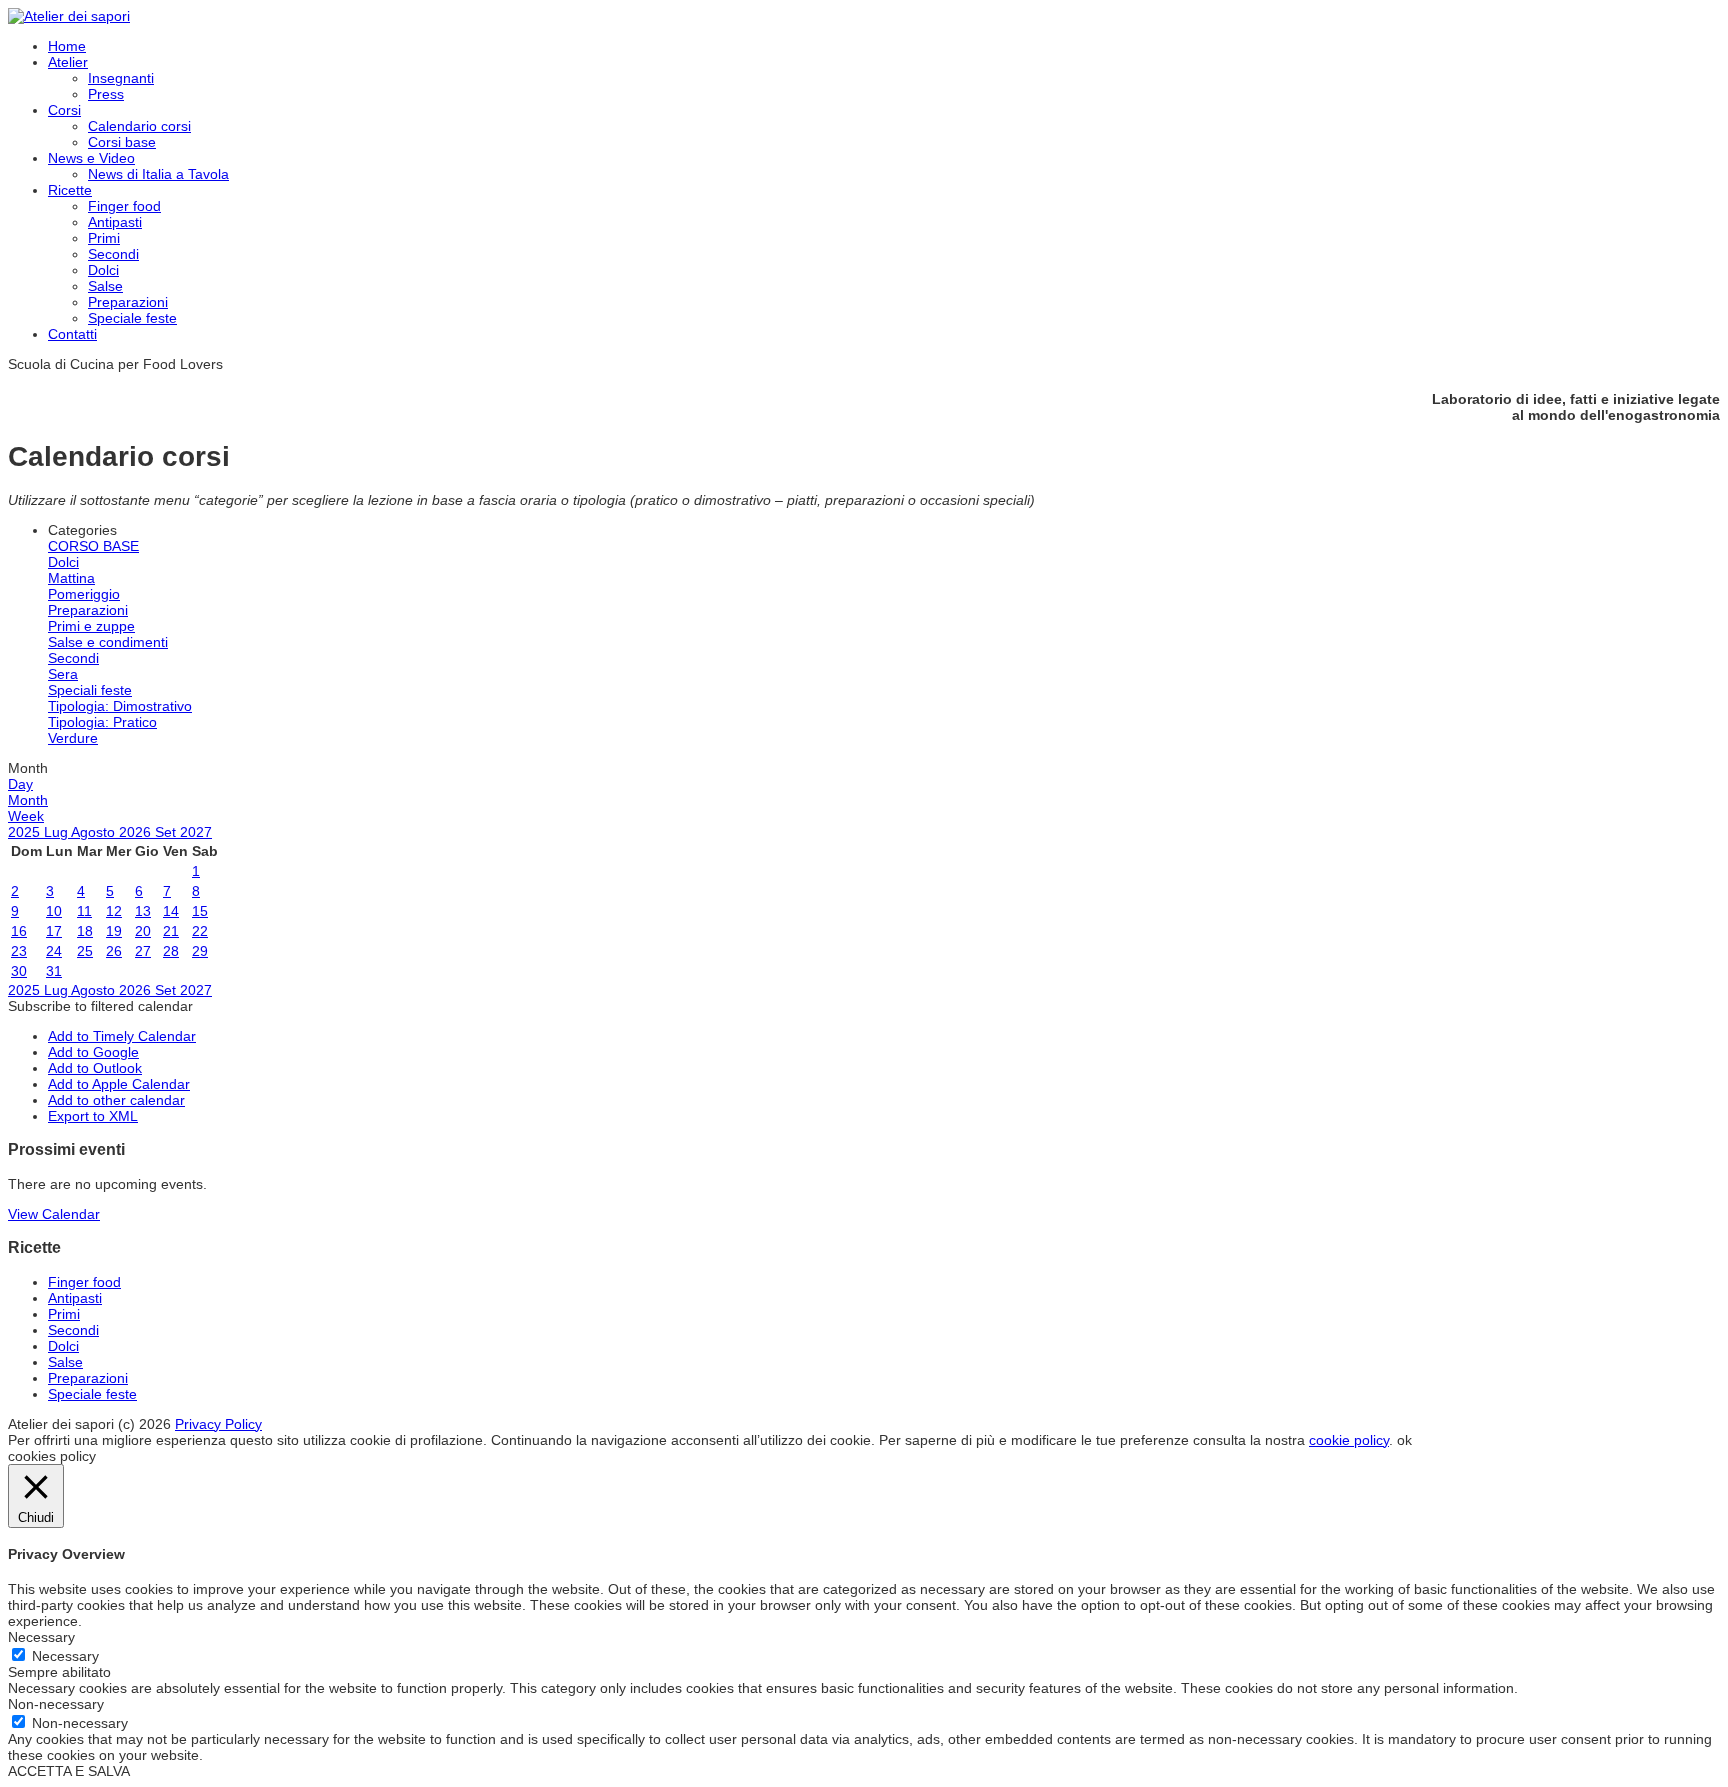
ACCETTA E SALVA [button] (69, 1771)
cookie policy (1349, 1440)
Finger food (124, 206)
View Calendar (54, 1214)
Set (167, 832)
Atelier (68, 62)
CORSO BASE (93, 546)
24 (54, 951)
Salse (105, 286)
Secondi (113, 254)
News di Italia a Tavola (158, 174)
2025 (26, 832)
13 (143, 911)
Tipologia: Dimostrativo (120, 706)
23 (19, 951)
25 (85, 951)
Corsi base (122, 142)
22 (200, 931)
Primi (104, 238)
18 (85, 931)
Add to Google (93, 1052)
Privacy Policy (218, 1424)
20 (143, 931)
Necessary (65, 1656)
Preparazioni (128, 302)
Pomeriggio (84, 594)
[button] (100, 1006)
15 (200, 911)
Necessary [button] (41, 1637)
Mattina (71, 578)
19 (114, 931)
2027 (196, 832)
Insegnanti (121, 78)
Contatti (72, 334)
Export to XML (93, 1116)
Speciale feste (132, 318)
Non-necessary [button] (56, 1704)
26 (114, 951)
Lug (57, 832)
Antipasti (115, 222)
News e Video (91, 158)
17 (54, 931)
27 (143, 951)
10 (54, 911)
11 (84, 911)
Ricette (70, 190)
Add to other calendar (116, 1100)
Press (106, 94)
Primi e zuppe (91, 626)
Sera (63, 674)
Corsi (64, 110)
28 (171, 951)
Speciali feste (90, 690)
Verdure (73, 738)
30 (19, 971)
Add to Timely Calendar (122, 1036)
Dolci (103, 270)
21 (171, 931)
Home (67, 46)
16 (19, 931)
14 (171, 911)
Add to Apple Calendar (119, 1084)
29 (200, 951)
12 (114, 911)
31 (54, 971)
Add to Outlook (95, 1068)
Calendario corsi (139, 126)
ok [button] (1404, 1440)
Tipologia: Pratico (102, 722)
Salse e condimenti (108, 642)
